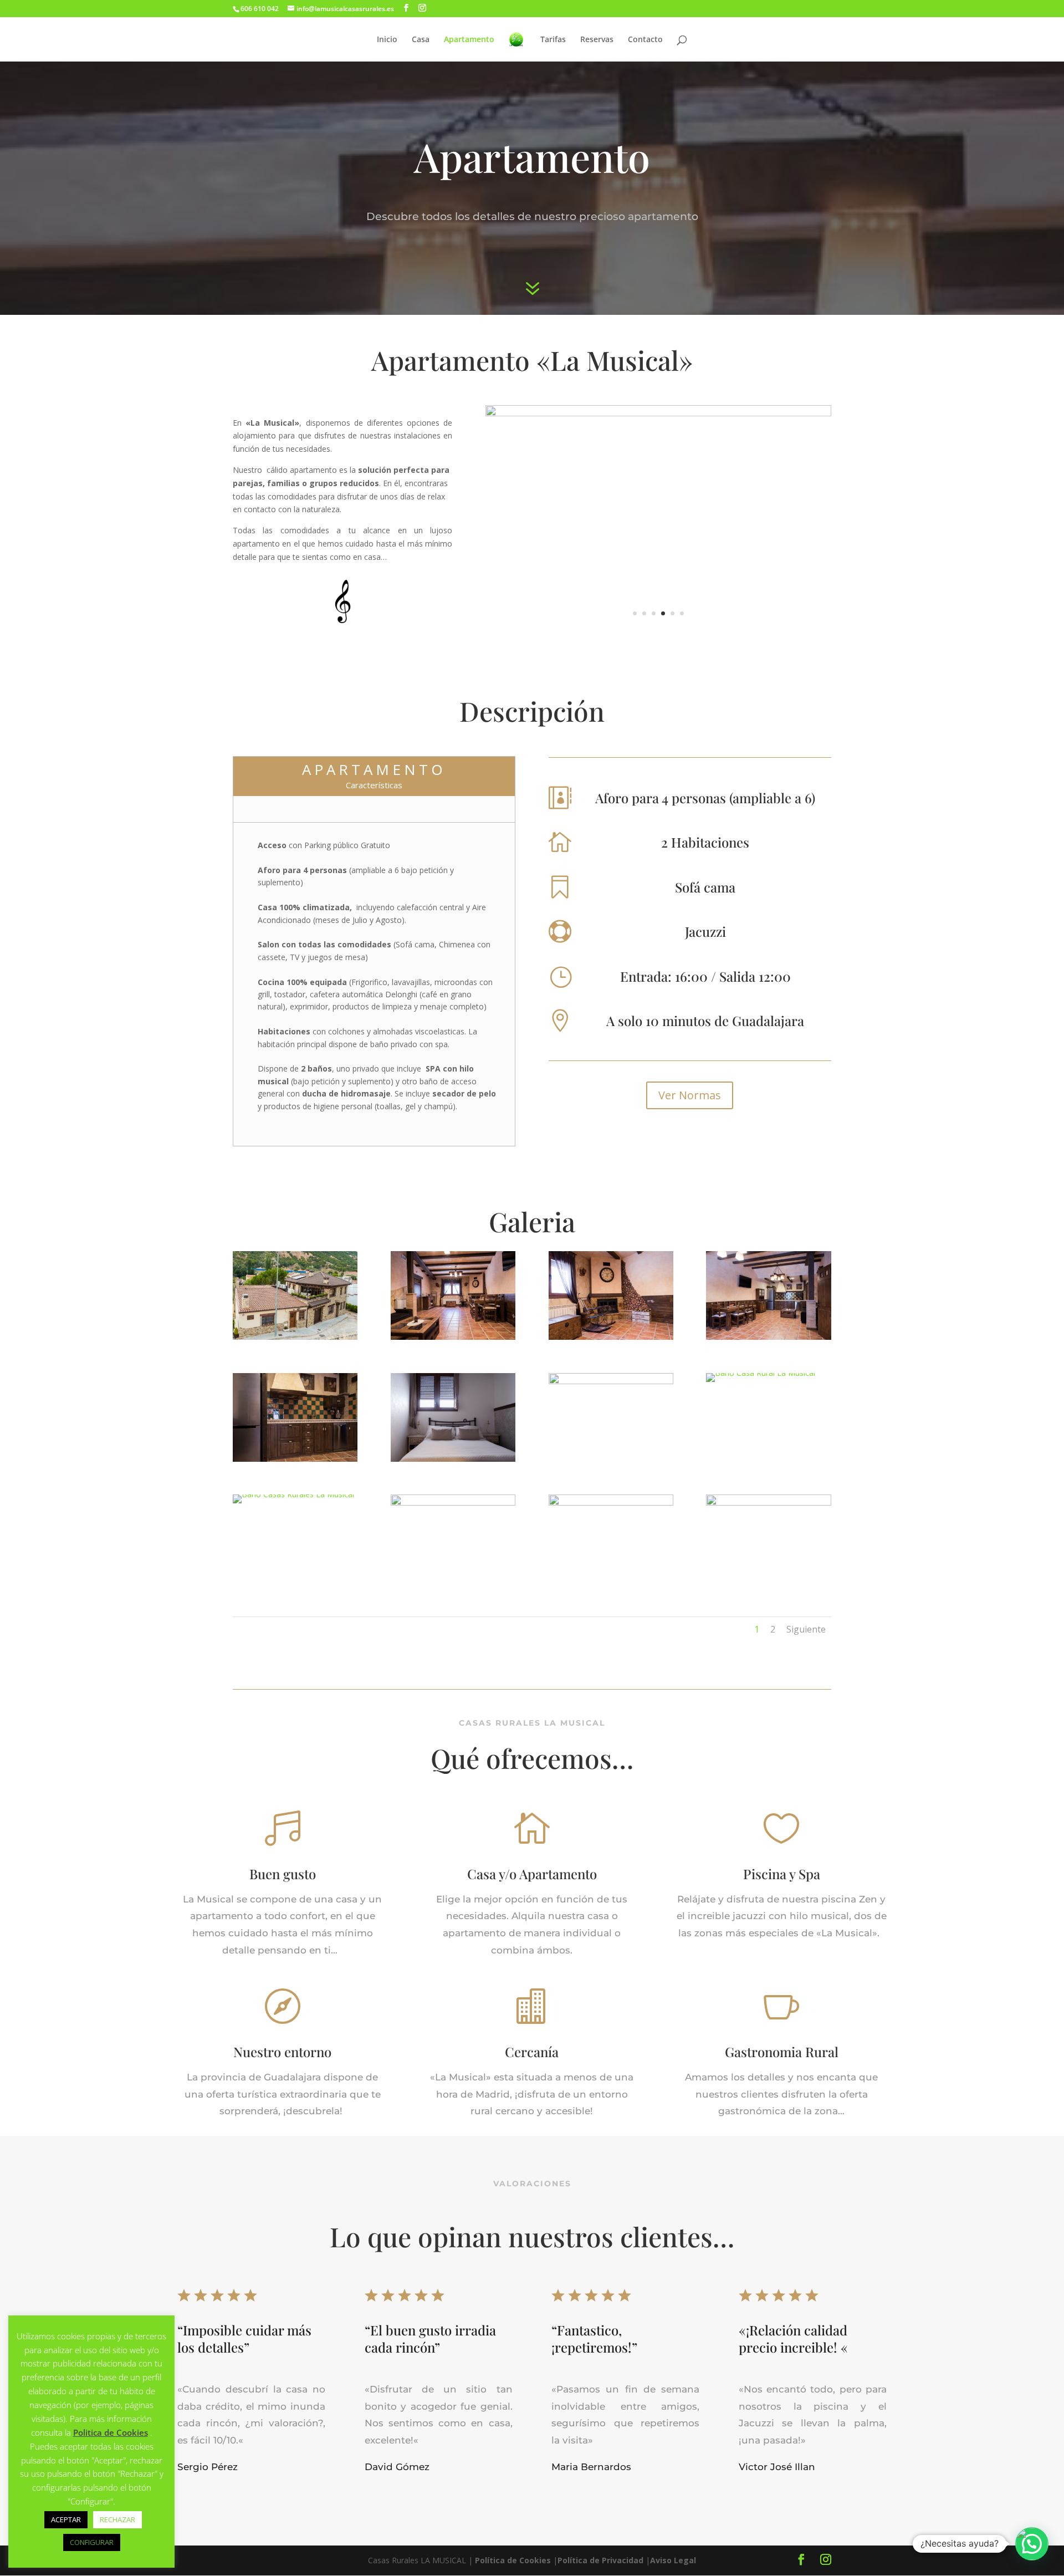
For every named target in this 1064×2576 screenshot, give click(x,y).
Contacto (645, 40)
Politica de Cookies (111, 2432)
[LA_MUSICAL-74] (611, 1337)
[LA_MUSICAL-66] (658, 413)
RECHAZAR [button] (117, 2519)
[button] (1032, 2544)
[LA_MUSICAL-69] (453, 1503)
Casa (421, 40)
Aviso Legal (673, 2560)
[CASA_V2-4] (761, 1373)
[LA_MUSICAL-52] (453, 1337)
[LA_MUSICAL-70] (611, 1503)
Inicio (387, 40)
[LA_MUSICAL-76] (295, 1459)
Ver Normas (690, 1095)
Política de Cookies (513, 2560)
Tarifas (553, 40)
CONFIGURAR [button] (92, 2542)
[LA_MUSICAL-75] (611, 1381)
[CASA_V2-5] (293, 1494)
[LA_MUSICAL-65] (768, 1503)
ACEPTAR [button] (66, 2519)
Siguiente (806, 1629)
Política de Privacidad (600, 2560)
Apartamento (469, 40)
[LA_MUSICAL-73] (768, 1337)
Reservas (597, 40)
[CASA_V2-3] (295, 1337)
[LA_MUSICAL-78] (453, 1459)
